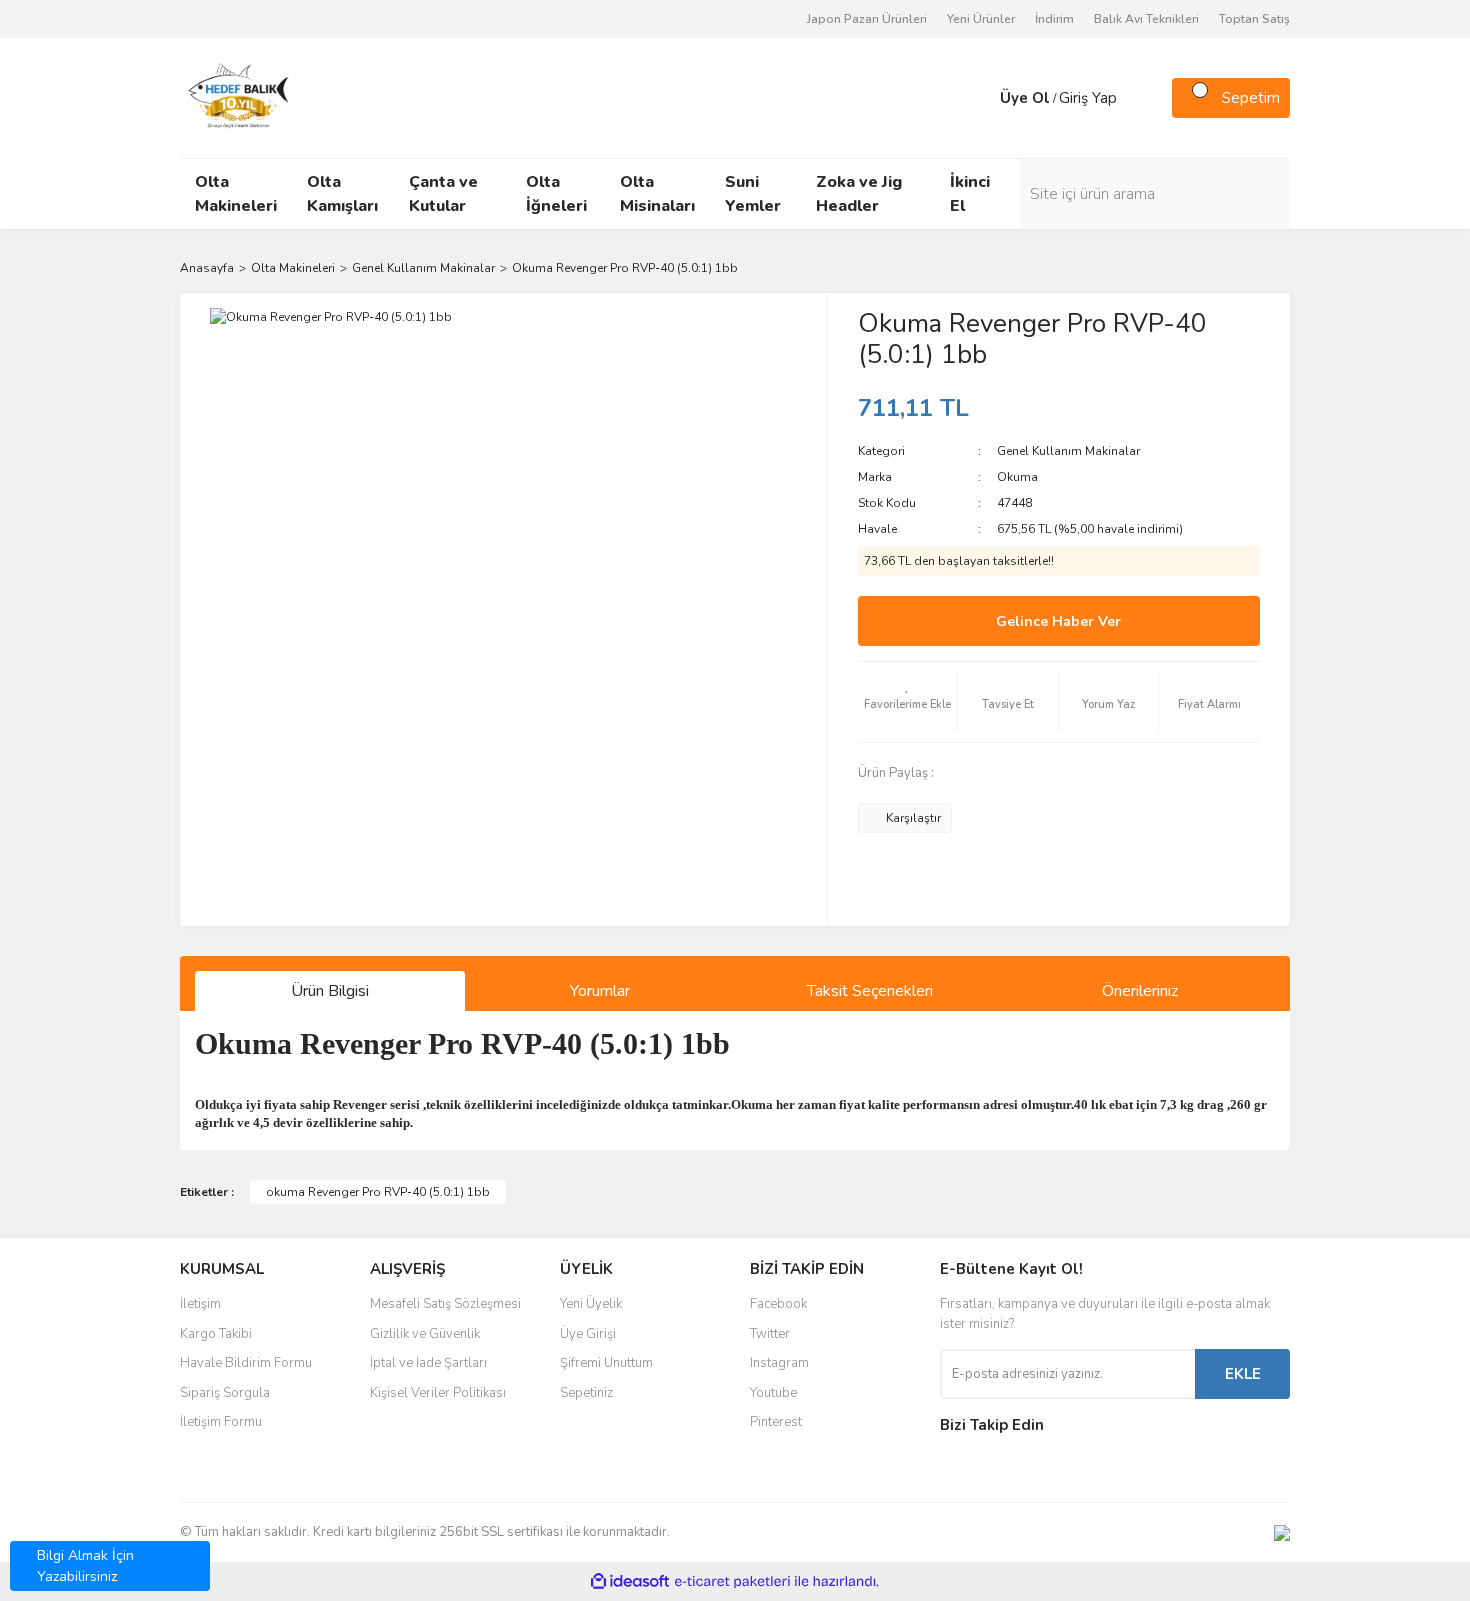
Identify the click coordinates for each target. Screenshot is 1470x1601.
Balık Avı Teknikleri (1146, 19)
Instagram (779, 1363)
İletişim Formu (221, 1422)
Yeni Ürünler (981, 19)
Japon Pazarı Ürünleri (867, 19)
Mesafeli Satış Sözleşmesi (445, 1304)
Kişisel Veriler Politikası (438, 1393)
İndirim (1054, 19)
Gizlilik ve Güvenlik (425, 1334)
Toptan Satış (1254, 19)
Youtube (773, 1393)
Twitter (770, 1334)
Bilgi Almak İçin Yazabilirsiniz (85, 1566)
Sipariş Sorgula (225, 1393)
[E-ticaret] (732, 1582)
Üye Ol (1025, 98)
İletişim (200, 1304)
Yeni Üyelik (591, 1304)
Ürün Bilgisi (330, 991)
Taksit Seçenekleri (870, 991)
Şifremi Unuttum (606, 1363)
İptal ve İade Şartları (428, 1363)
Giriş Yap (1088, 98)
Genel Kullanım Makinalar (1068, 451)
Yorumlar (600, 991)
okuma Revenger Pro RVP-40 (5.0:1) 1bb (378, 1192)
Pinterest (776, 1422)
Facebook (778, 1304)
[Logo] (238, 97)
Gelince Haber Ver (1058, 621)
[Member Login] (980, 98)
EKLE (1243, 1374)
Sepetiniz (586, 1393)
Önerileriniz (1140, 991)
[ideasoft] (630, 1581)
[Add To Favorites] (908, 702)
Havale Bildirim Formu (246, 1363)
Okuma (1017, 477)
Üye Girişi (588, 1334)
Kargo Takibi (216, 1334)
